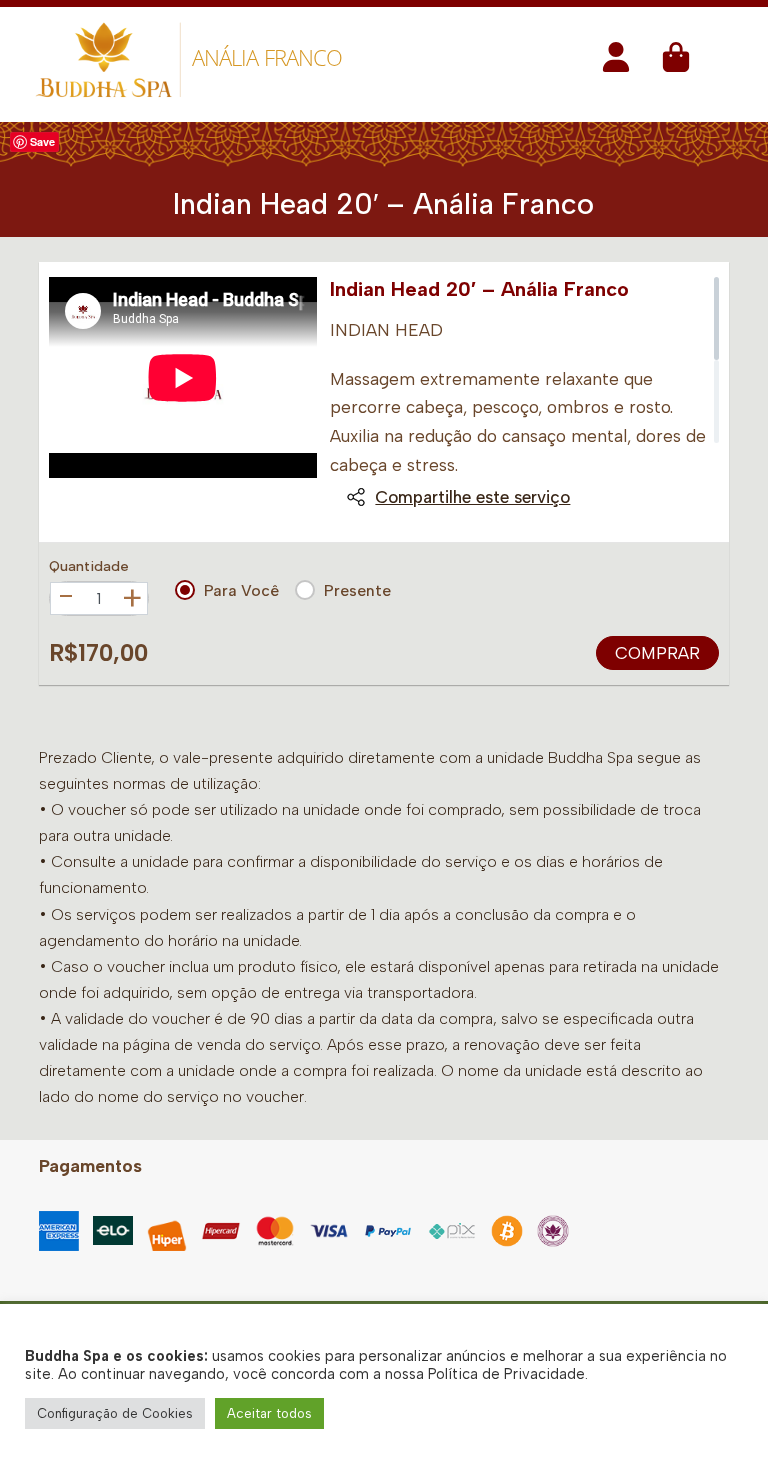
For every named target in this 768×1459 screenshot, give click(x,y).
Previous (71, 402)
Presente (357, 590)
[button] (616, 63)
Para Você (241, 590)
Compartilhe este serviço (472, 497)
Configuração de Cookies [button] (115, 1413)
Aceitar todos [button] (269, 1413)
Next (295, 402)
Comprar (657, 653)
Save (42, 141)
